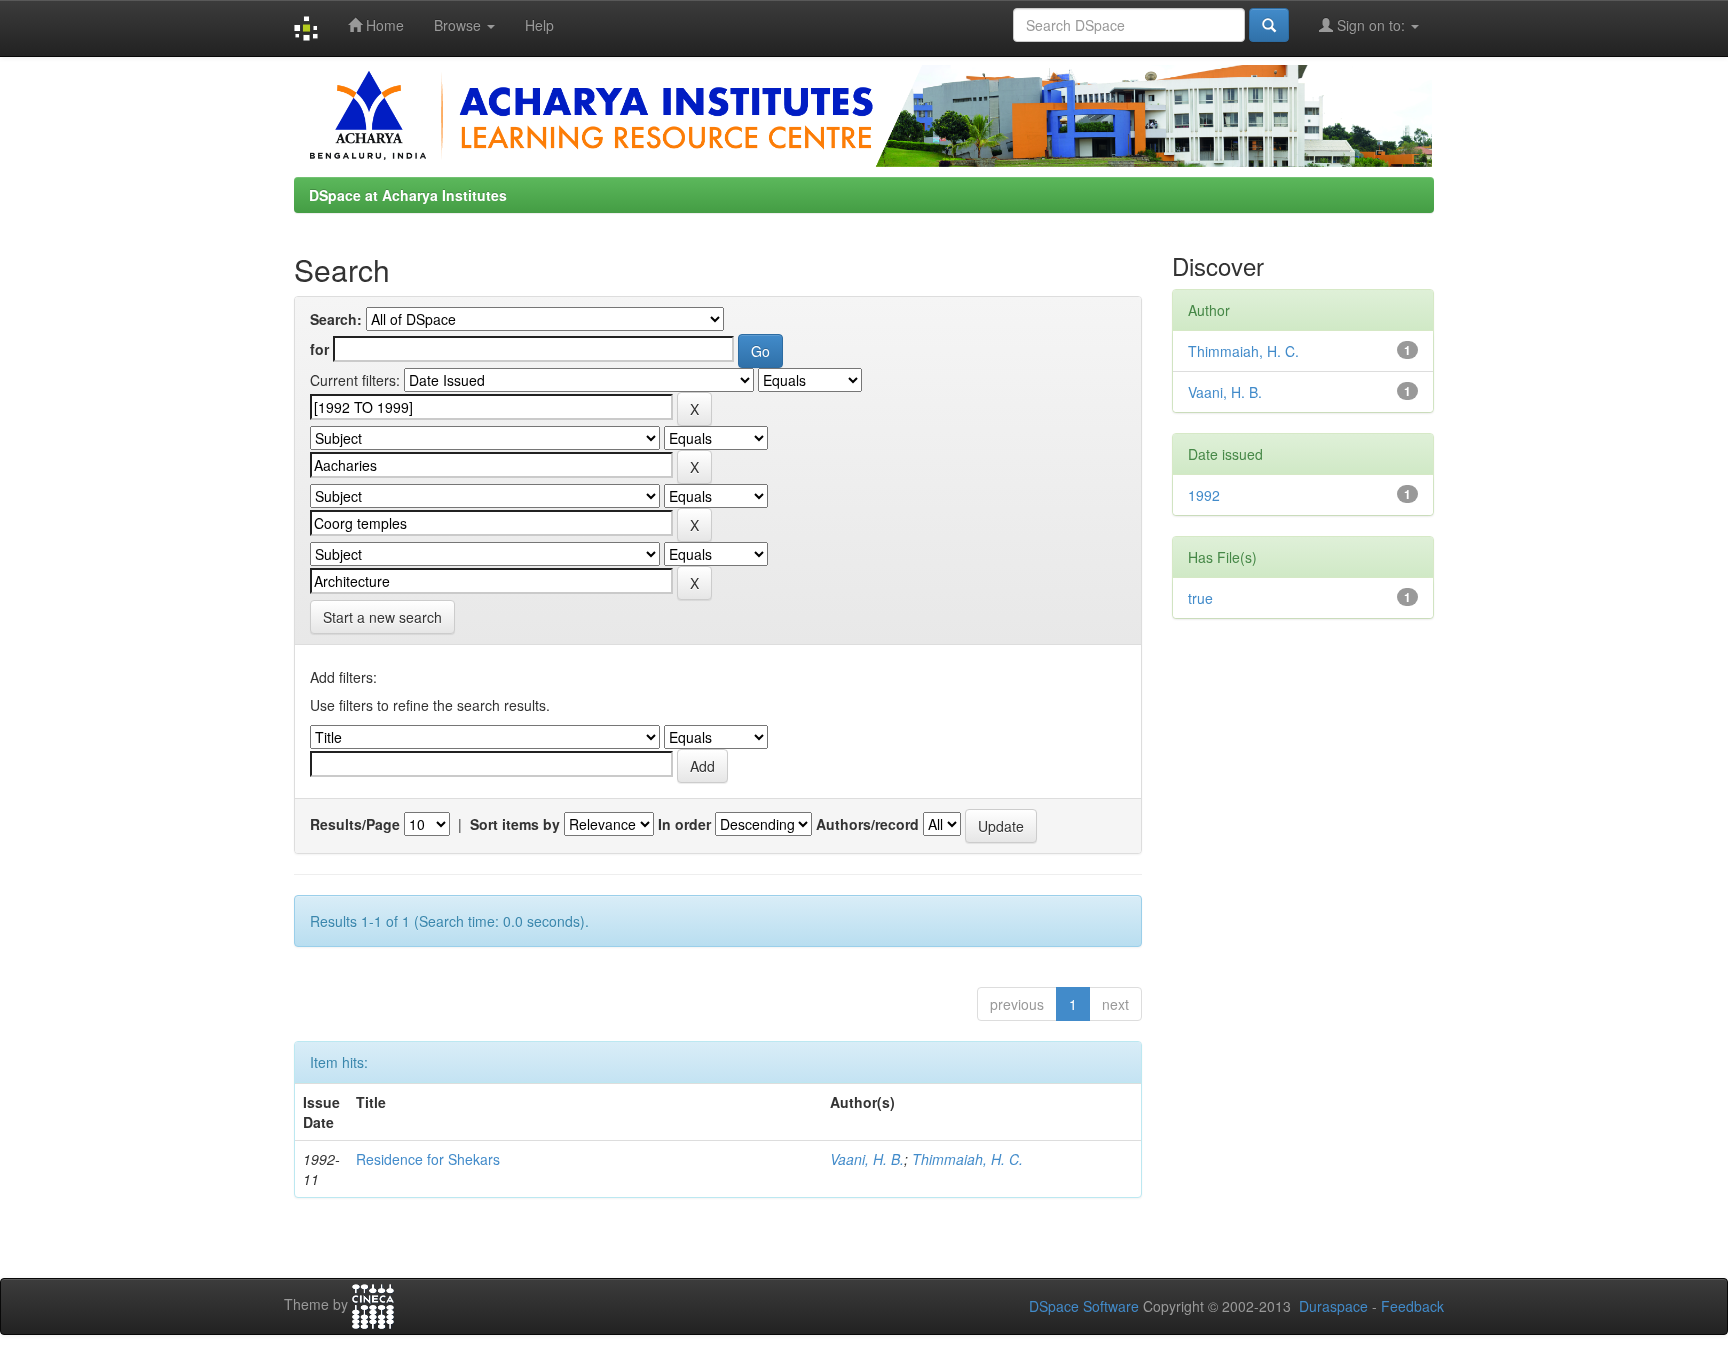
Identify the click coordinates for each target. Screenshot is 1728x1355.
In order (684, 824)
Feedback (1412, 1306)
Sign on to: (1371, 25)
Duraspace (1333, 1306)
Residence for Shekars (428, 1159)
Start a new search (382, 617)
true (1200, 598)
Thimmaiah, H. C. (967, 1159)
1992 (1204, 495)
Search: (336, 319)
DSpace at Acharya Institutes (408, 195)
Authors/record (867, 824)
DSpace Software (1084, 1306)
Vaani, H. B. (867, 1159)
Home (383, 25)
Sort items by (515, 824)
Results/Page (355, 824)
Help (539, 25)
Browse (459, 25)
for (319, 349)
